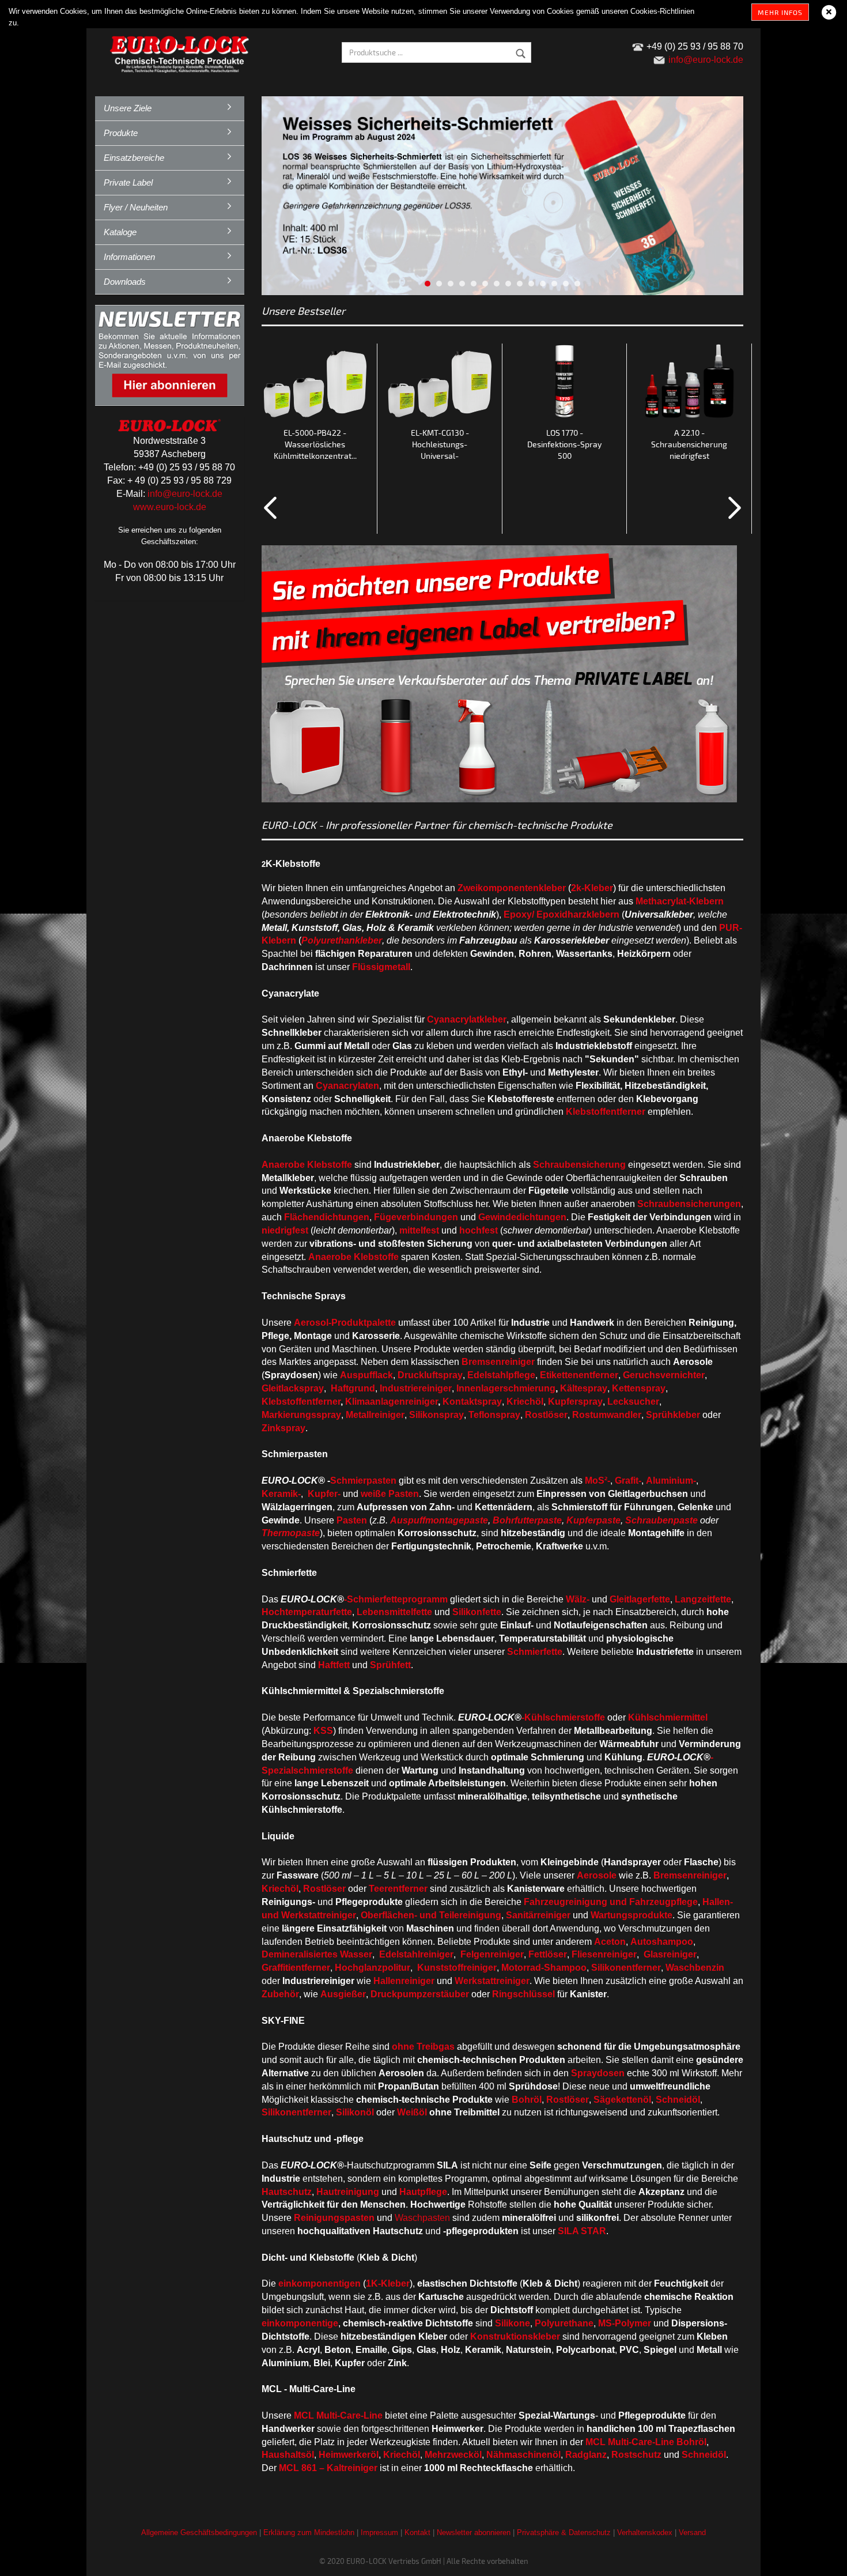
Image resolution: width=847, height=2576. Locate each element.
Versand (692, 2532)
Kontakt (417, 2532)
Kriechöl (525, 1402)
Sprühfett (390, 1665)
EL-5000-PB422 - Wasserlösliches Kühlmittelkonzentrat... (315, 444)
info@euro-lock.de (185, 494)
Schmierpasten (363, 1481)
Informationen (129, 257)
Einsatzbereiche (134, 158)
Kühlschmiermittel (668, 1717)
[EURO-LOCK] (181, 52)
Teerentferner (398, 1889)
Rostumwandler (607, 1415)
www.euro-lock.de (170, 507)
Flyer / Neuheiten (136, 207)
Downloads (125, 282)
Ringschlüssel (523, 1994)
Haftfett (334, 1665)
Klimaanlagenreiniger (392, 1402)
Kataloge (120, 232)
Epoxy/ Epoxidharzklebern (561, 914)
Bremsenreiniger (690, 1875)
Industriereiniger (416, 1388)
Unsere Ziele (128, 108)
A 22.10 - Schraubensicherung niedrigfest (689, 444)
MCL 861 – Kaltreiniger (328, 2468)
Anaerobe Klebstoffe (307, 1165)
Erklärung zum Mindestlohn (309, 2532)
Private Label (128, 182)
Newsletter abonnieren (474, 2532)
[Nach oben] (815, 2559)
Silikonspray (436, 1415)
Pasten (352, 1520)
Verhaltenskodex (645, 2532)
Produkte (121, 133)
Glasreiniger (670, 1954)
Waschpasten (422, 2218)
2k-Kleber (592, 888)
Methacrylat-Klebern (680, 901)
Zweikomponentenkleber (512, 888)
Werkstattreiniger (492, 1981)
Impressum (379, 2532)
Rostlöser (324, 1889)
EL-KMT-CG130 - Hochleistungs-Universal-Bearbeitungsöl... (440, 445)
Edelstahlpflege (501, 1375)
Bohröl (691, 2442)
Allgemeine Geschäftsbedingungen (199, 2532)
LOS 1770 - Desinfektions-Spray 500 (564, 444)
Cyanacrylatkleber (467, 1019)
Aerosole (597, 1875)
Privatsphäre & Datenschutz (564, 2532)
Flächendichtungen (327, 1217)
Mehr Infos (780, 12)
